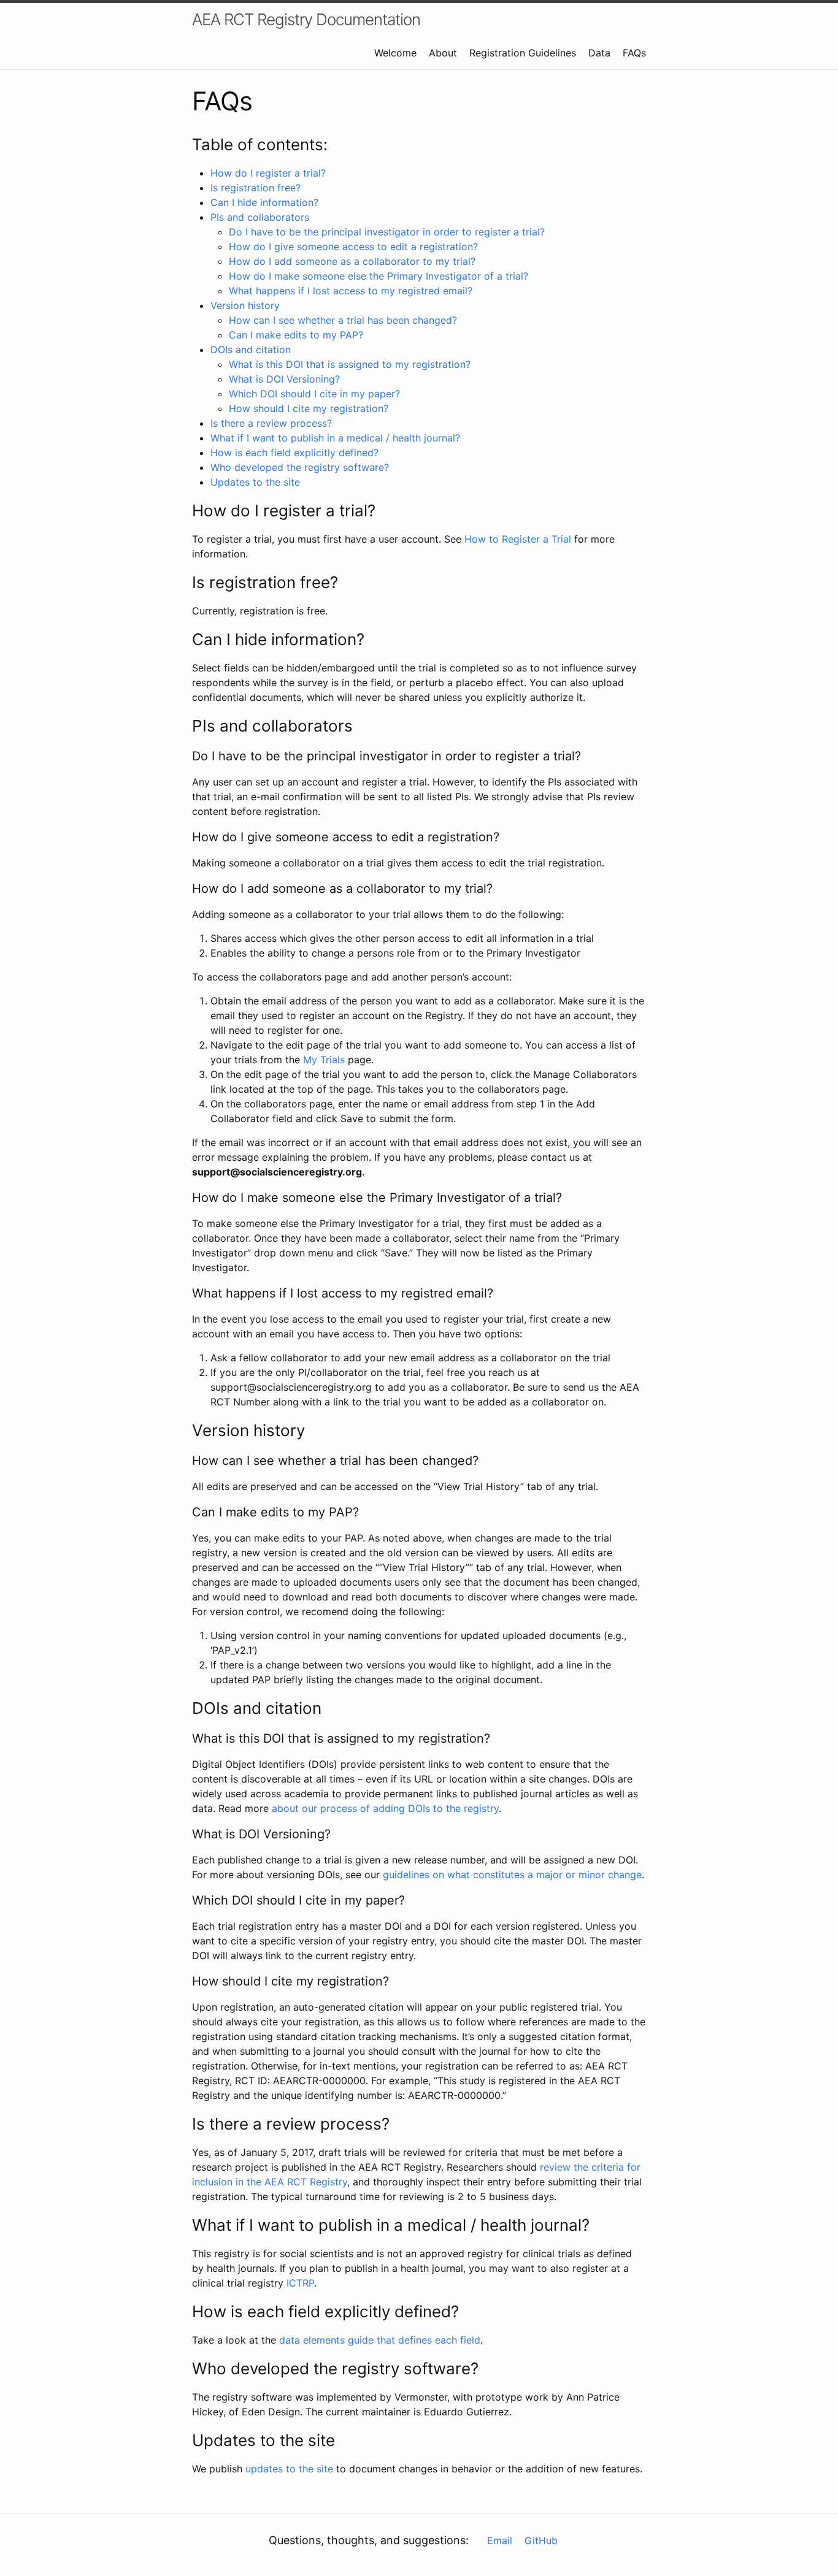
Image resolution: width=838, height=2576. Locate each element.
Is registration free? (256, 188)
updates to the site (289, 2469)
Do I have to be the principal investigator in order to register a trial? (387, 232)
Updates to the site (255, 482)
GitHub (541, 2540)
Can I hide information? (264, 202)
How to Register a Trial (518, 539)
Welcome (395, 53)
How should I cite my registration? (309, 408)
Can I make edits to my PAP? (296, 335)
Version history (245, 305)
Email (500, 2540)
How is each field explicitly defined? (294, 453)
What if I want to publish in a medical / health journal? (335, 438)
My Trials (324, 1060)
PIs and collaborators (260, 217)
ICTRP (300, 2283)
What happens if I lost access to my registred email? (351, 291)
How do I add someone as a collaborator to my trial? (352, 261)
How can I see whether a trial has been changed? (343, 320)
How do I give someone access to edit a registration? (353, 247)
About (443, 53)
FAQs (634, 53)
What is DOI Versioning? (284, 379)
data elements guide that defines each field (380, 2340)
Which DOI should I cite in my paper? (314, 394)
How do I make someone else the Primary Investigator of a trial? (379, 276)
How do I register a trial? (268, 173)
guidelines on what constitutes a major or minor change (512, 1875)
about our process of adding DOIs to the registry (385, 1808)
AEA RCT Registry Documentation (306, 19)
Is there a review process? (271, 423)
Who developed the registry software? (300, 467)
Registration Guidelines (523, 53)
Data (599, 53)
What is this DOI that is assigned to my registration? (350, 364)
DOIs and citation (251, 350)
